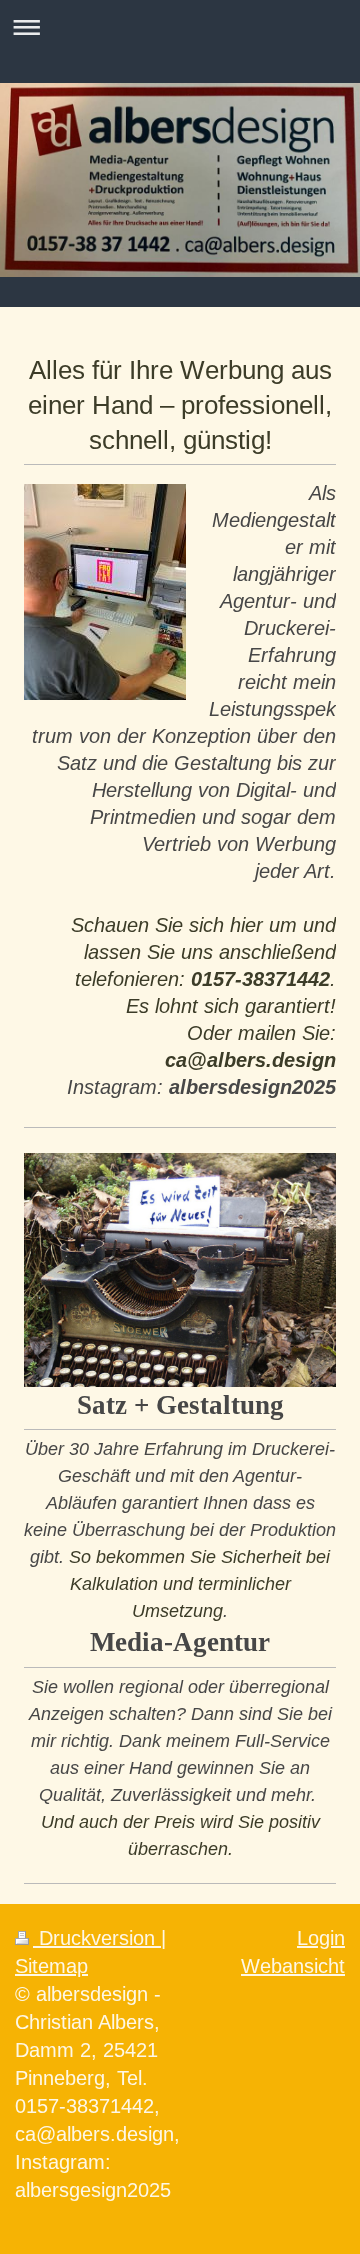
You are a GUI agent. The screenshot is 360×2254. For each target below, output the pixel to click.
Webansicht (293, 1966)
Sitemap (51, 1966)
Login (321, 1938)
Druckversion (97, 1938)
